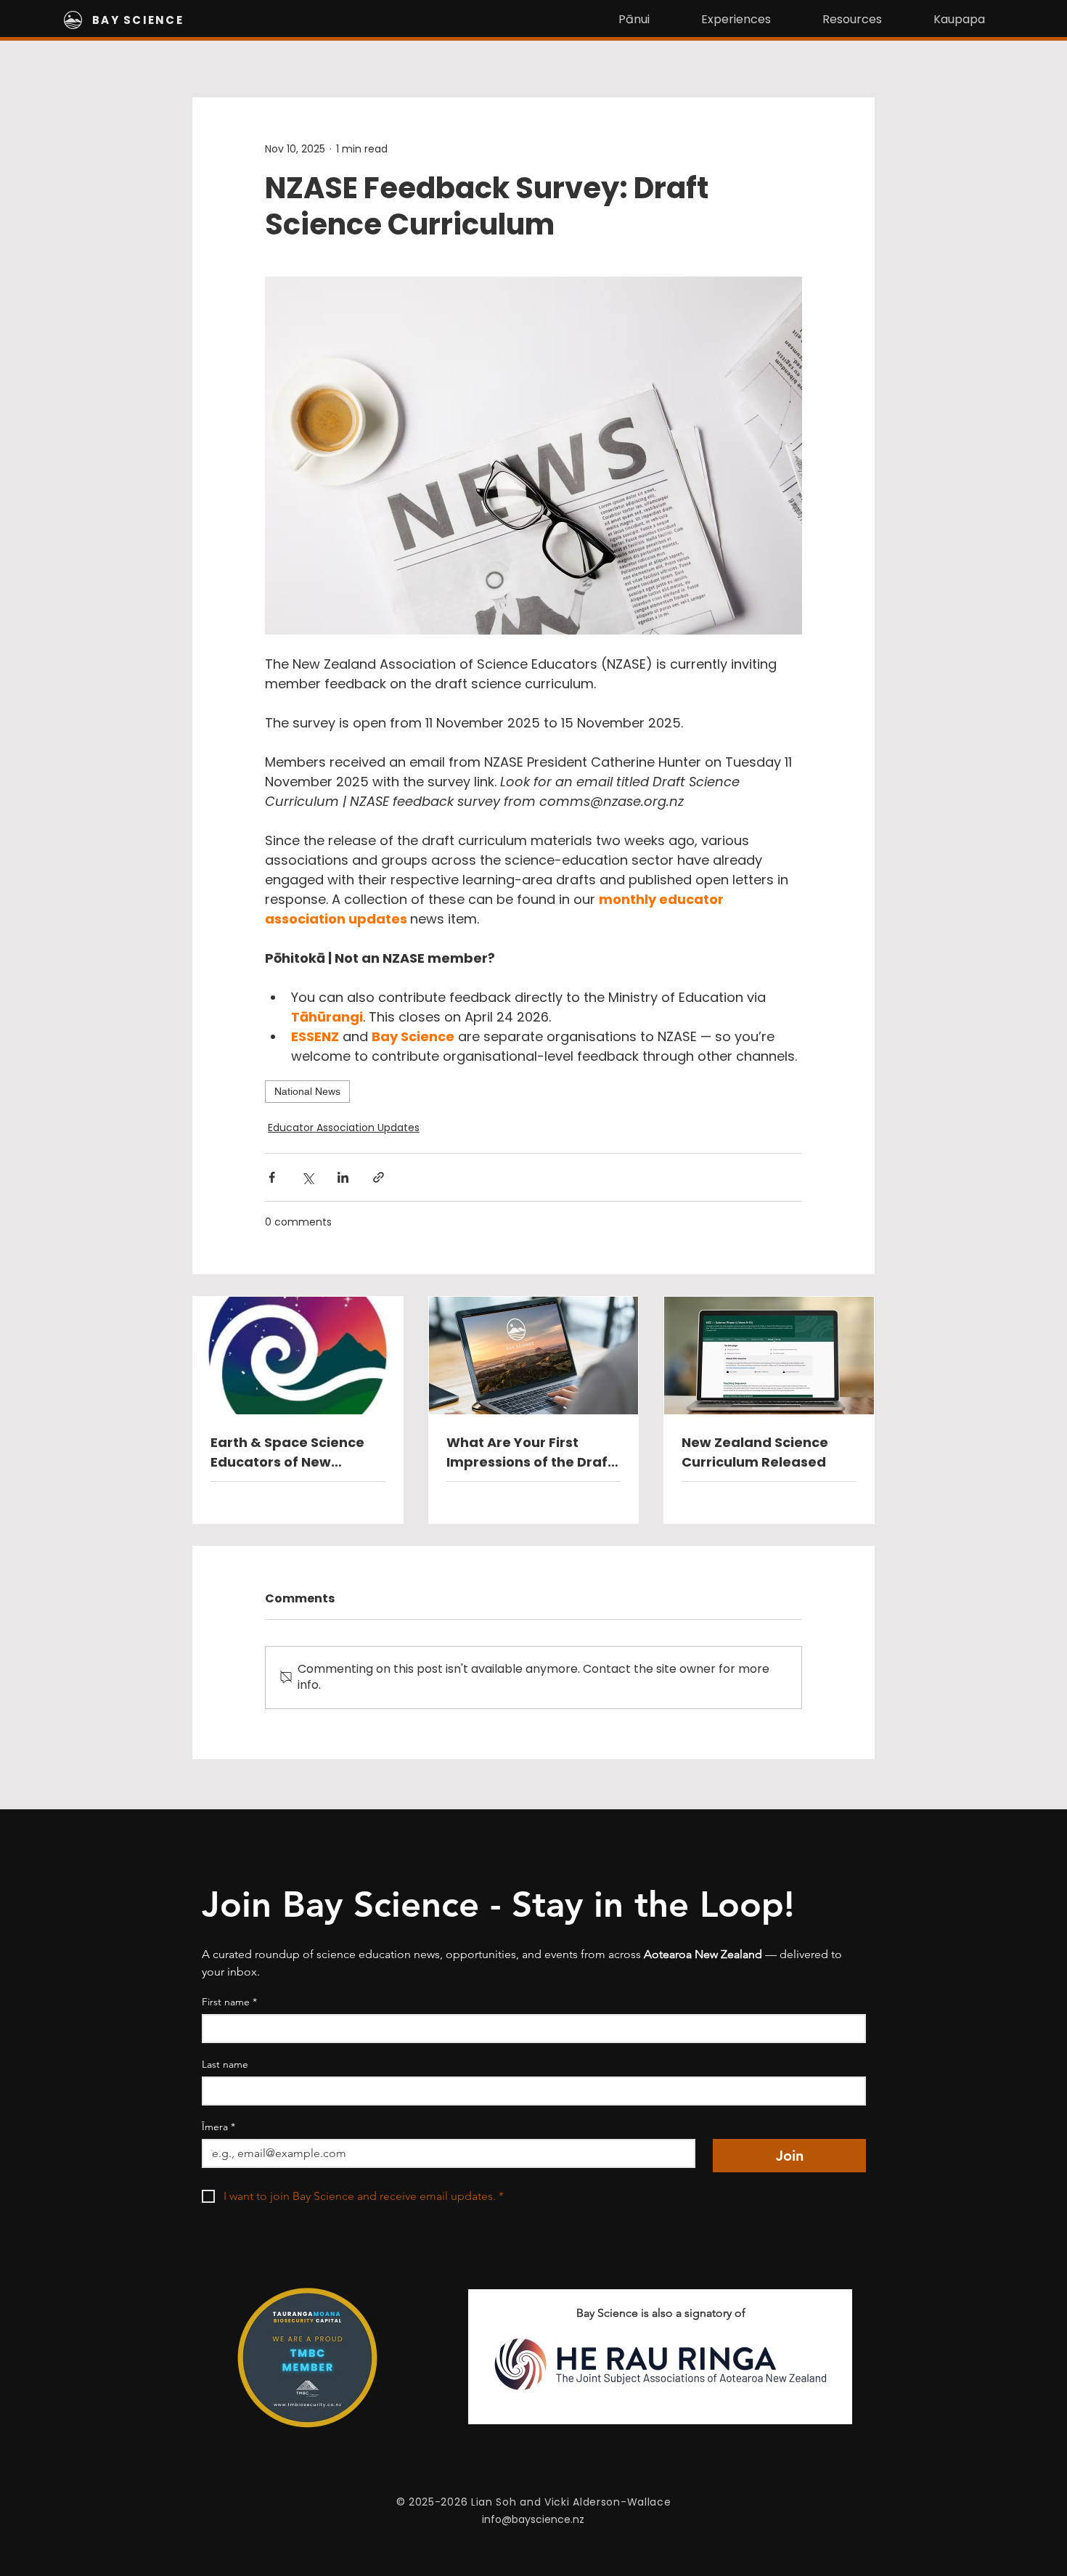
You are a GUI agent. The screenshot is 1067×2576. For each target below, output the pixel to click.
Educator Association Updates (344, 1128)
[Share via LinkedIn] (343, 1177)
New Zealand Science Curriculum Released (755, 1452)
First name (229, 2002)
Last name (225, 2065)
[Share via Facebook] (272, 1177)
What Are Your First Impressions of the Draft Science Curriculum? (530, 1452)
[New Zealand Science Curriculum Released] (769, 1356)
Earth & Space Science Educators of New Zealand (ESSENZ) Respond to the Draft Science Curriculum (287, 1452)
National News (307, 1091)
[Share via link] (379, 1177)
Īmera (218, 2127)
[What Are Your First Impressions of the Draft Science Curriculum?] (534, 1356)
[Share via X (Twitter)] (307, 1177)
